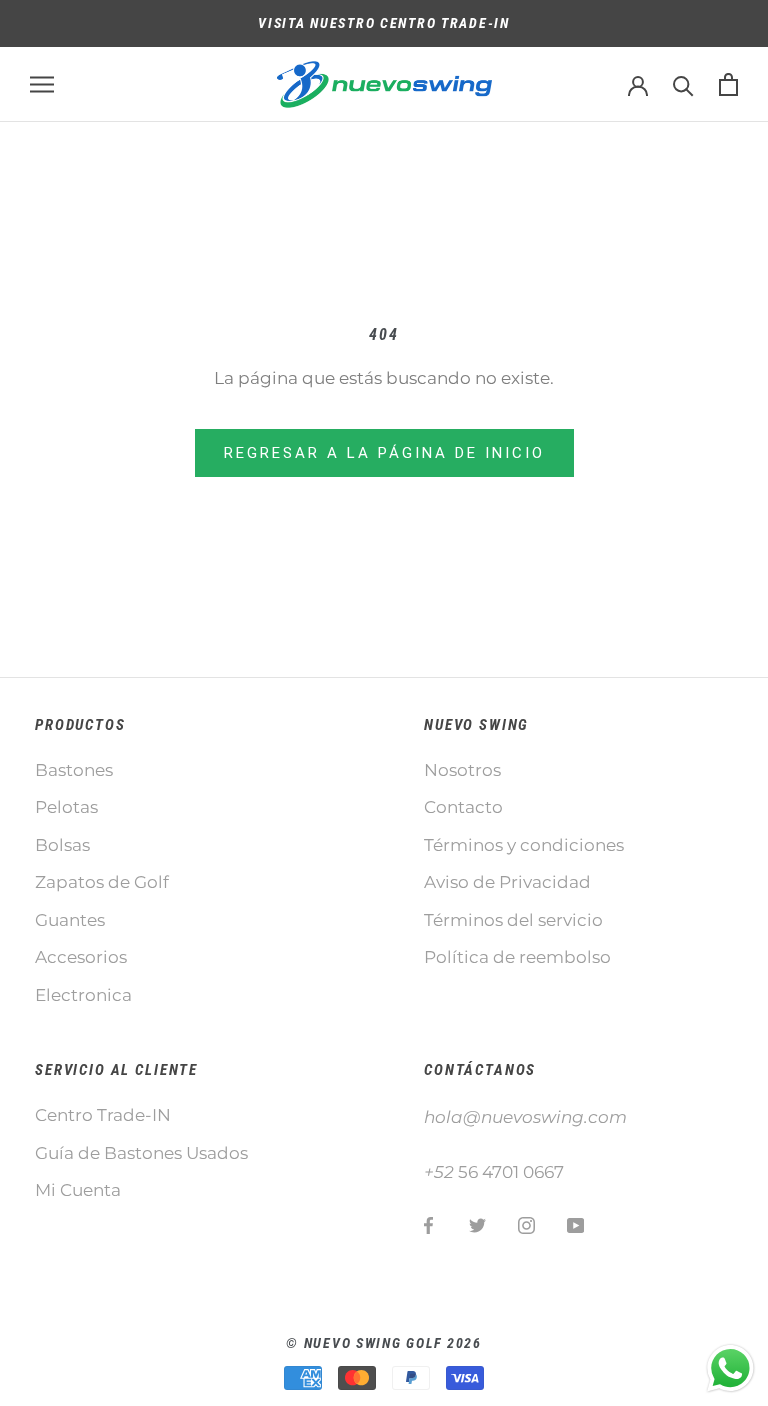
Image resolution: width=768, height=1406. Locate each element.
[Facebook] (428, 1224)
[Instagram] (526, 1224)
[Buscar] (683, 84)
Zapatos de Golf (102, 882)
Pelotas (66, 807)
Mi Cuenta (78, 1190)
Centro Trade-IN (103, 1115)
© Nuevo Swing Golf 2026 (384, 1343)
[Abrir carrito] (728, 84)
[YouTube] (575, 1224)
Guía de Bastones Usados (141, 1153)
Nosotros (462, 770)
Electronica (83, 995)
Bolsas (62, 845)
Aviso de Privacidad (507, 882)
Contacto (463, 807)
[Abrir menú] (42, 84)
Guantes (70, 920)
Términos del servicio (513, 920)
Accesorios (81, 957)
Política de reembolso (517, 957)
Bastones (74, 770)
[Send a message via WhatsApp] (730, 1368)
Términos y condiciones (524, 845)
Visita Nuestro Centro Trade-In (384, 23)
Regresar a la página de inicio (384, 453)
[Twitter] (477, 1224)
